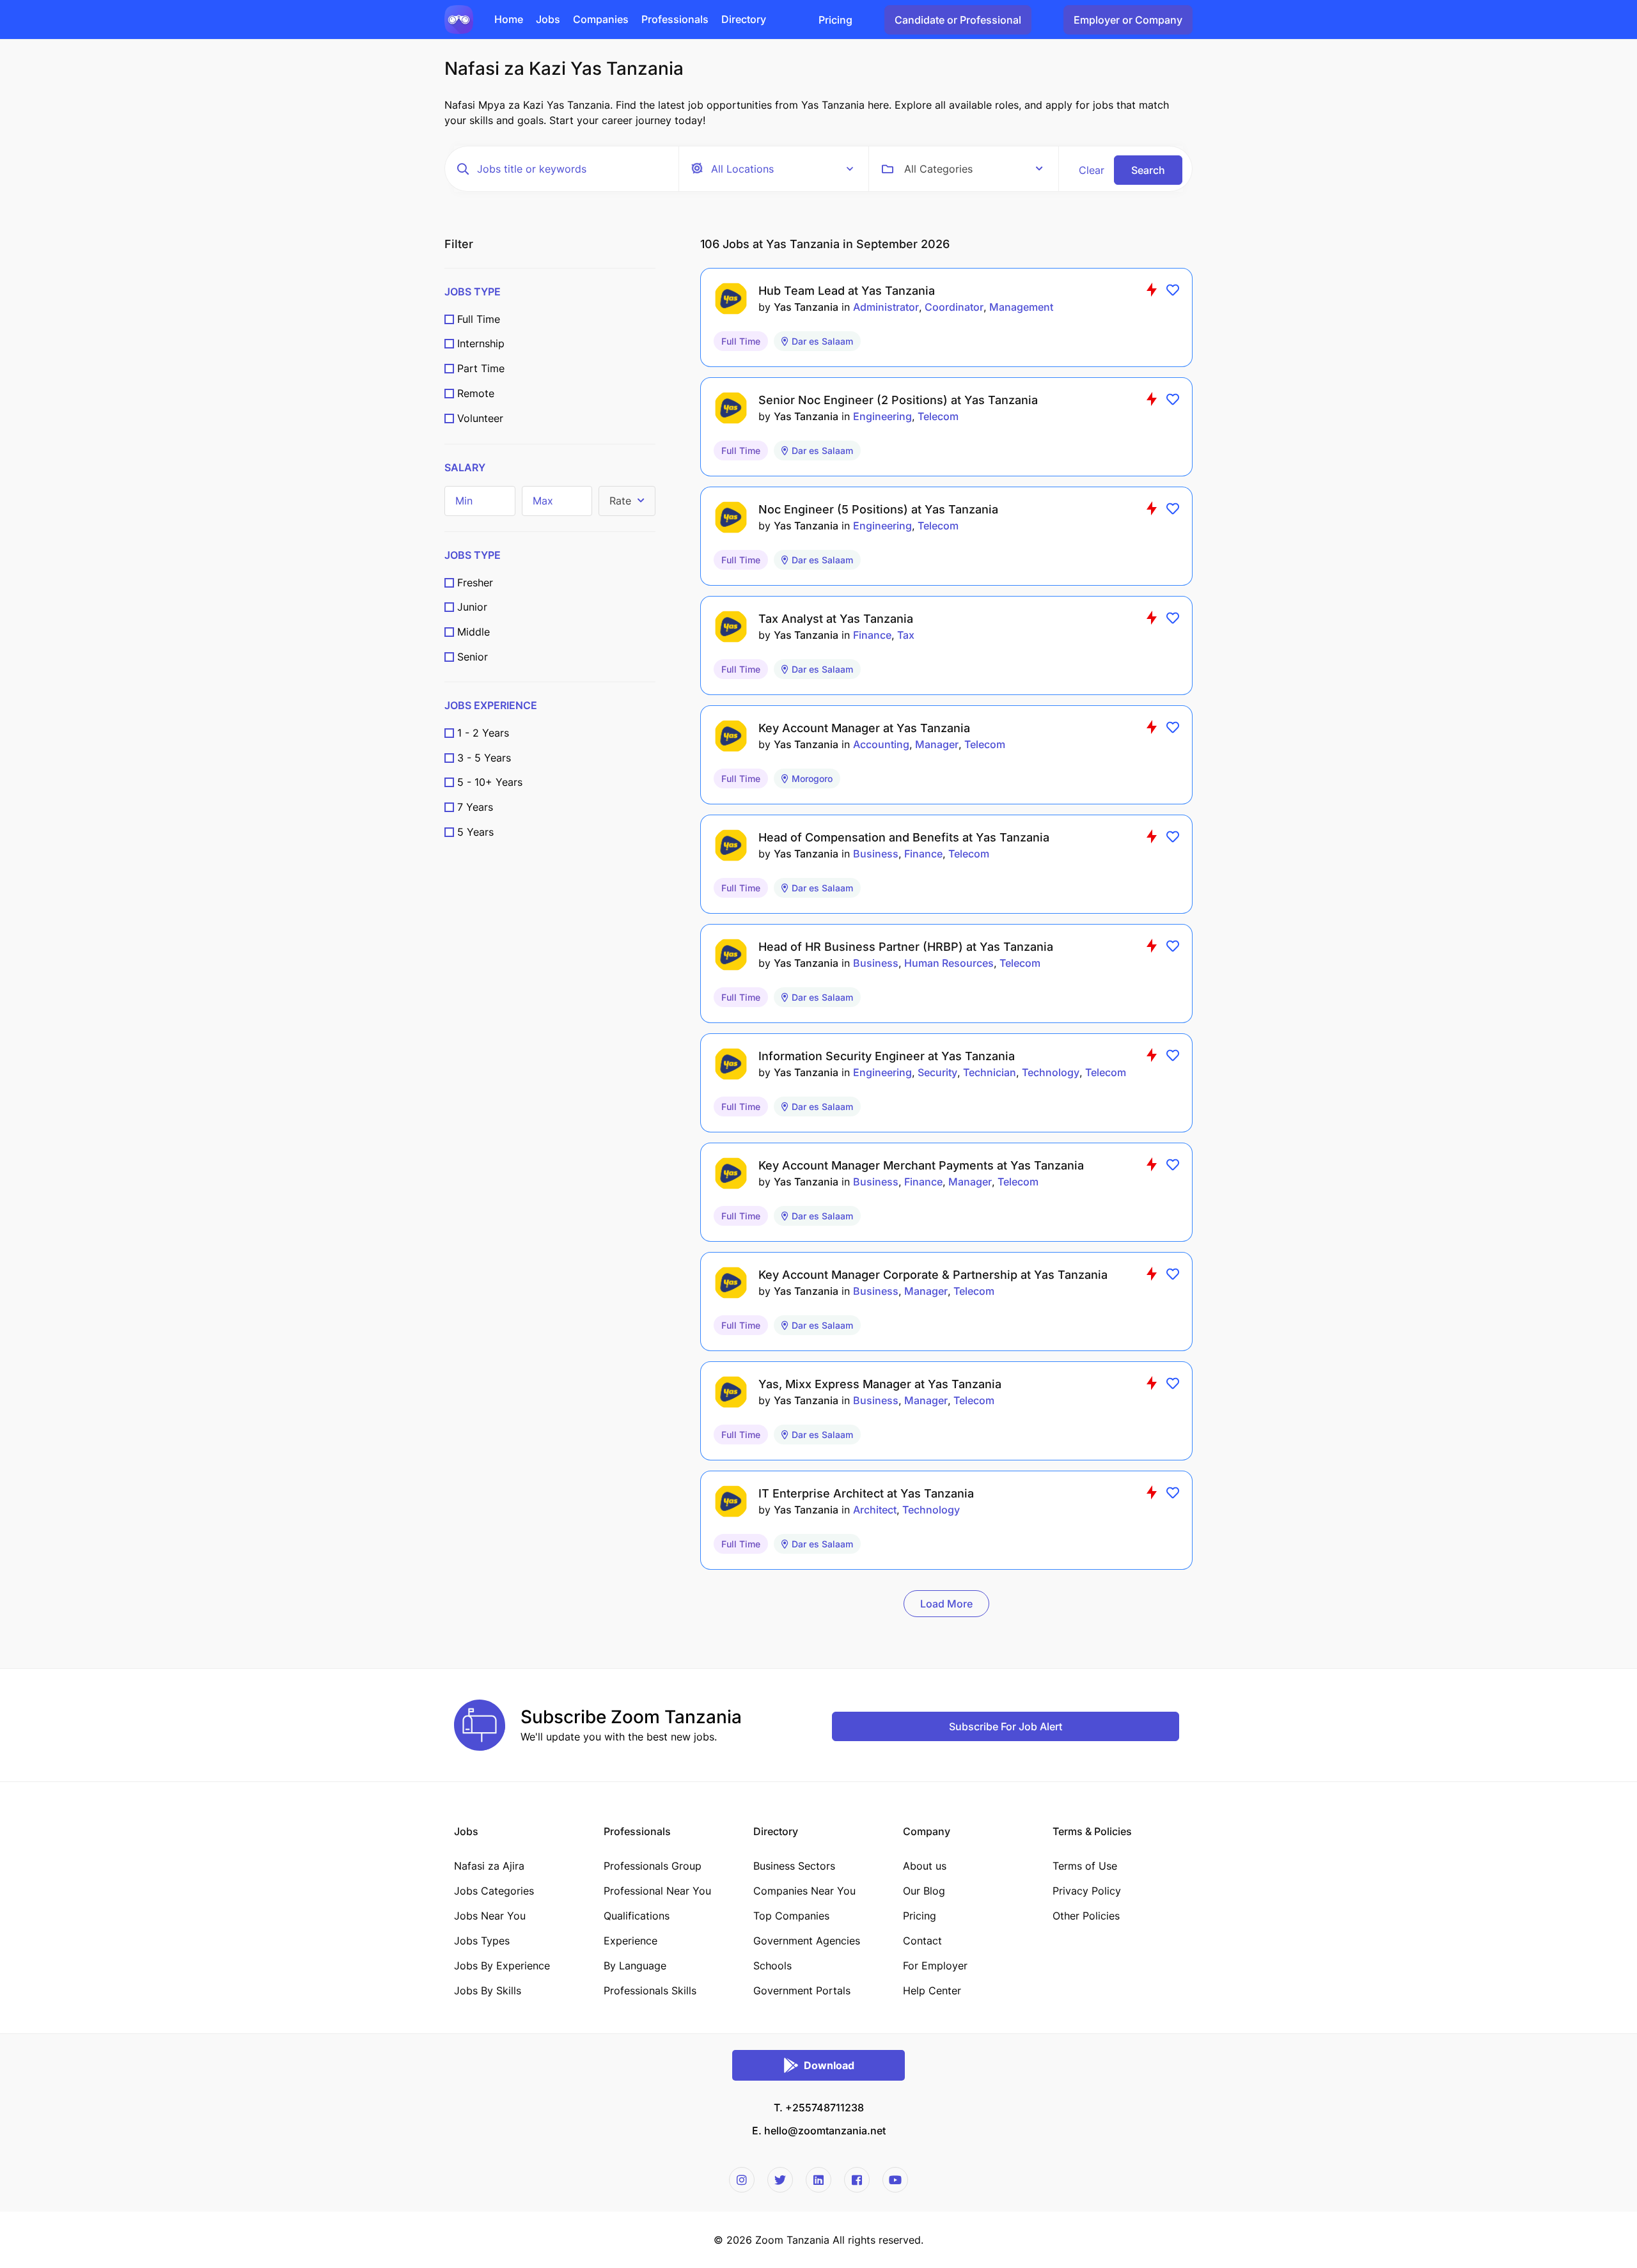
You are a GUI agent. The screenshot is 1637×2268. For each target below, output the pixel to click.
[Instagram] (742, 2180)
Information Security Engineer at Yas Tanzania (887, 1056)
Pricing (835, 20)
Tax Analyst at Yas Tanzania (836, 619)
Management (1021, 307)
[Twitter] (780, 2180)
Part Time (481, 368)
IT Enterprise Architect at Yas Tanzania (866, 1493)
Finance (872, 635)
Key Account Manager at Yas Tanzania (864, 728)
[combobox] (974, 169)
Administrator (886, 307)
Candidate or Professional (958, 20)
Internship (481, 343)
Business (876, 854)
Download (829, 2065)
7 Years (475, 807)
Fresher (475, 583)
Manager (937, 744)
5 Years (475, 832)
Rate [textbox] (620, 501)
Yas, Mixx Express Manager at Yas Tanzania (880, 1384)
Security (937, 1072)
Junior (472, 607)
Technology (1051, 1072)
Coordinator (954, 307)
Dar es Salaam (822, 341)
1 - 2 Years (483, 733)
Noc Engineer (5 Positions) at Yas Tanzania (878, 509)
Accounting (881, 744)
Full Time (479, 319)
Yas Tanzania (806, 307)
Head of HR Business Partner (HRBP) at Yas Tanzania (906, 947)
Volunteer (480, 418)
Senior (473, 657)
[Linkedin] (818, 2180)
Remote (476, 393)
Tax (906, 635)
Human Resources (949, 963)
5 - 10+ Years (490, 782)
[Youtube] (895, 2180)
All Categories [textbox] (938, 169)
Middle (474, 632)
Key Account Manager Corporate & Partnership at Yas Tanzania (933, 1275)
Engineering (882, 416)
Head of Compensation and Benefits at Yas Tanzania (904, 837)
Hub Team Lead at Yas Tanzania (847, 291)
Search (1148, 170)
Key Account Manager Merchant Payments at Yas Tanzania (921, 1165)
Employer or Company (1128, 20)
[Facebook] (857, 2180)
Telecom (938, 416)
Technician (990, 1072)
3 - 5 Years (484, 758)
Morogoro (812, 778)
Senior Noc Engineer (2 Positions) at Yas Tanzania (898, 400)
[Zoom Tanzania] (459, 19)
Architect (875, 1510)
